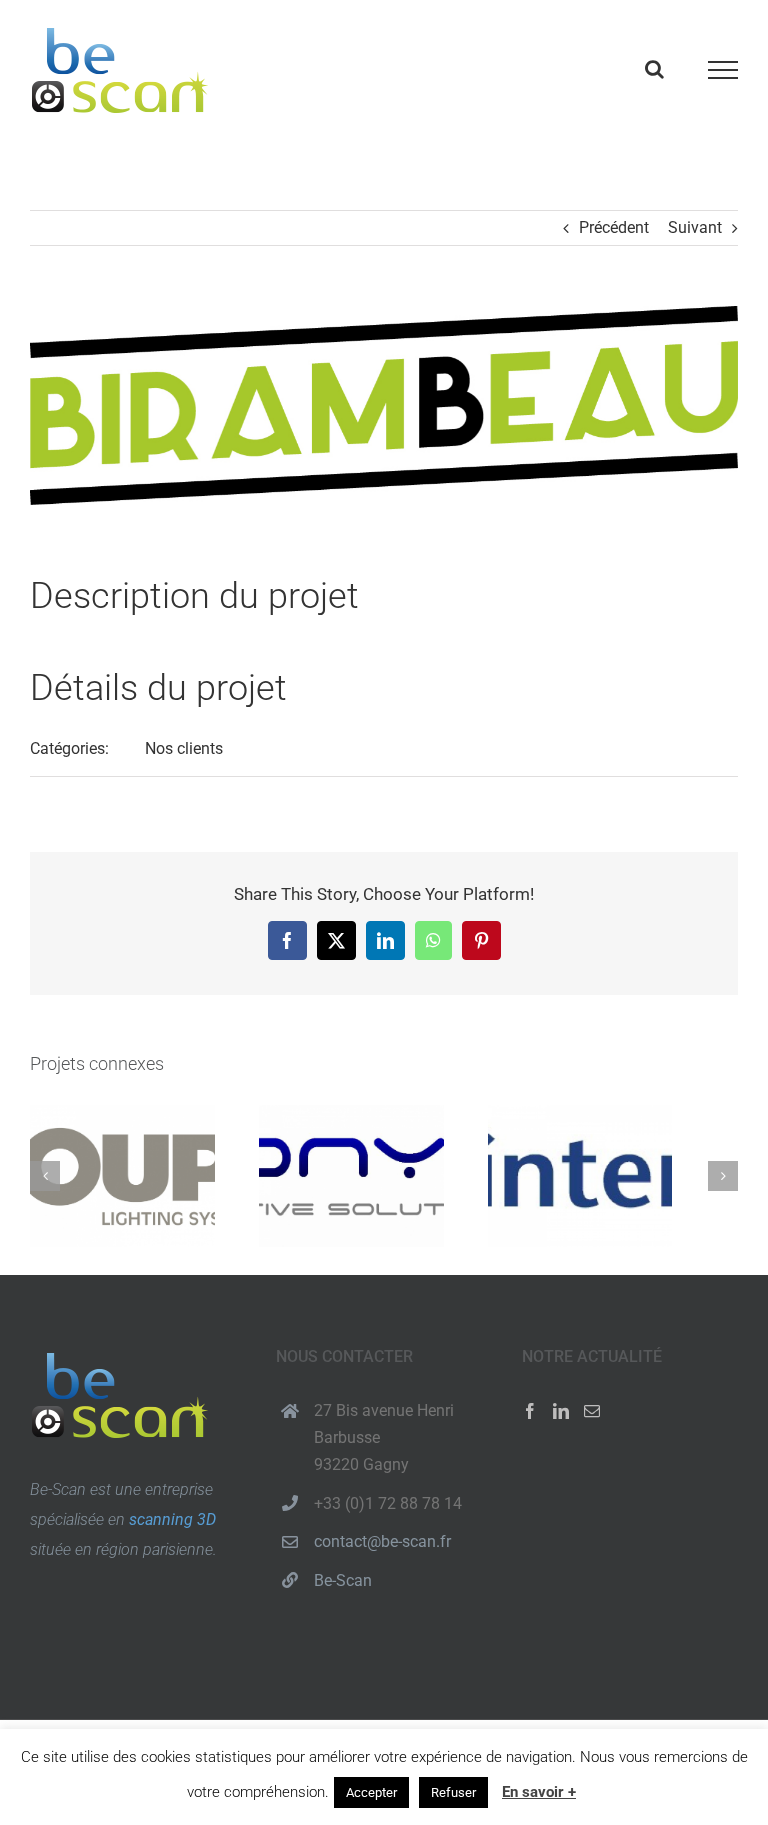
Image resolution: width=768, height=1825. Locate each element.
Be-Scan (343, 1580)
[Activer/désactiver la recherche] (654, 69)
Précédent (614, 227)
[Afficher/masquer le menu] (723, 70)
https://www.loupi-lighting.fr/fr (122, 1176)
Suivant (695, 227)
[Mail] (592, 1411)
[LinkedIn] (561, 1411)
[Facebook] (530, 1411)
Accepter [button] (371, 1792)
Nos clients (184, 748)
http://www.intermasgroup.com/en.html (579, 1176)
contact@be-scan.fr (382, 1541)
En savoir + (539, 1792)
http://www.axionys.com (351, 1176)
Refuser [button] (453, 1792)
